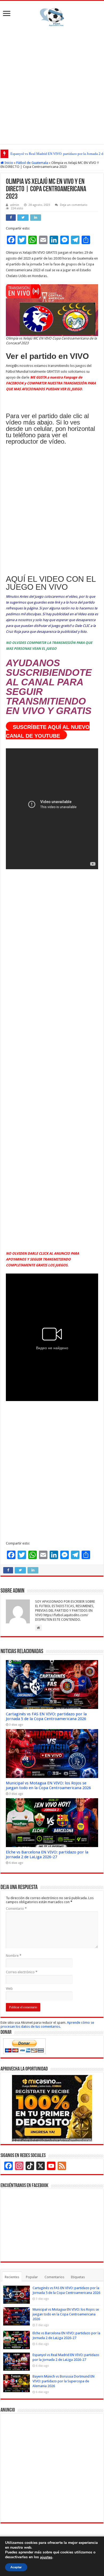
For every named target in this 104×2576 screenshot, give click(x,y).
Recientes (12, 2277)
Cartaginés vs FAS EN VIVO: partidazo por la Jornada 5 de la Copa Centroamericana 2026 (46, 1716)
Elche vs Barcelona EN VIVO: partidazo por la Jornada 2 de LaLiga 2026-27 (47, 1854)
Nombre (14, 1956)
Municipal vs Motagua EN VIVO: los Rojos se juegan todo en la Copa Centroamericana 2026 (48, 1785)
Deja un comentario (74, 205)
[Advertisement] (52, 84)
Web (9, 1989)
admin (15, 205)
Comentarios (54, 2277)
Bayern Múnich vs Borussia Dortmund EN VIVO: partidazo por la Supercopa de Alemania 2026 (63, 2381)
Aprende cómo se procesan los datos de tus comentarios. (47, 2025)
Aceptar (16, 2567)
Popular (32, 2277)
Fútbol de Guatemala (32, 163)
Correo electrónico (22, 1972)
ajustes (46, 2557)
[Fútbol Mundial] (52, 17)
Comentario (16, 1909)
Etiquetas (78, 2277)
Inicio (8, 163)
